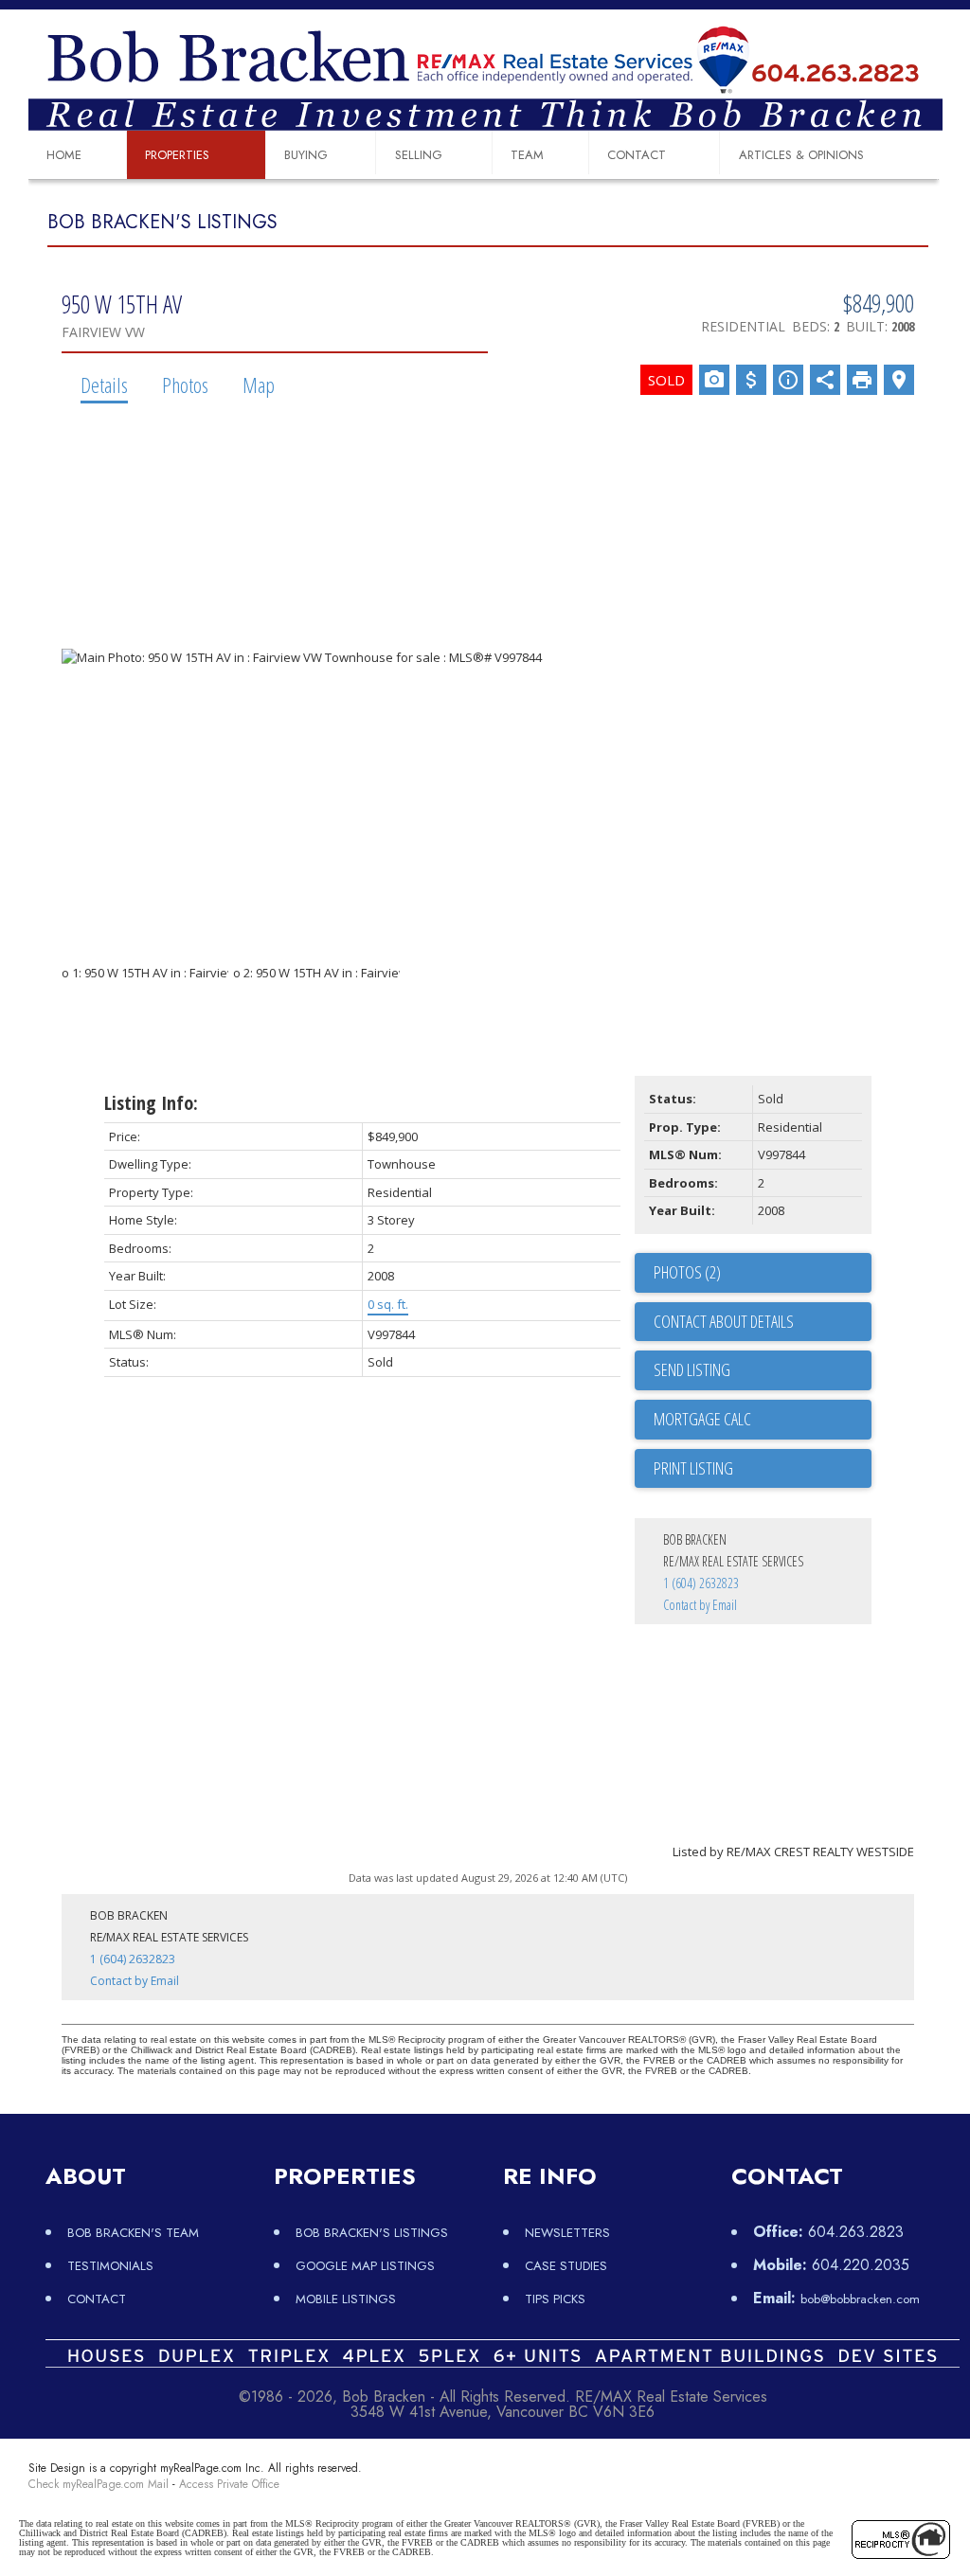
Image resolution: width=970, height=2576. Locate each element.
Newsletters (567, 2233)
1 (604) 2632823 (701, 1583)
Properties (177, 155)
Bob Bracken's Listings (372, 2233)
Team (527, 155)
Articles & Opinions (801, 155)
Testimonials (110, 2266)
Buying (306, 155)
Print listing (693, 1468)
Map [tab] (259, 385)
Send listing (692, 1369)
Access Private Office (229, 2484)
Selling (419, 155)
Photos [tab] (185, 385)
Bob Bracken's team (133, 2233)
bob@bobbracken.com (860, 2299)
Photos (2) (687, 1272)
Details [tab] (104, 385)
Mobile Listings (346, 2299)
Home (64, 155)
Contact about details (724, 1321)
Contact (637, 155)
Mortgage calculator (763, 1420)
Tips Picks (555, 2299)
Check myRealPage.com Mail (99, 2484)
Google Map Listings (365, 2266)
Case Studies (566, 2266)
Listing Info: (151, 1103)
